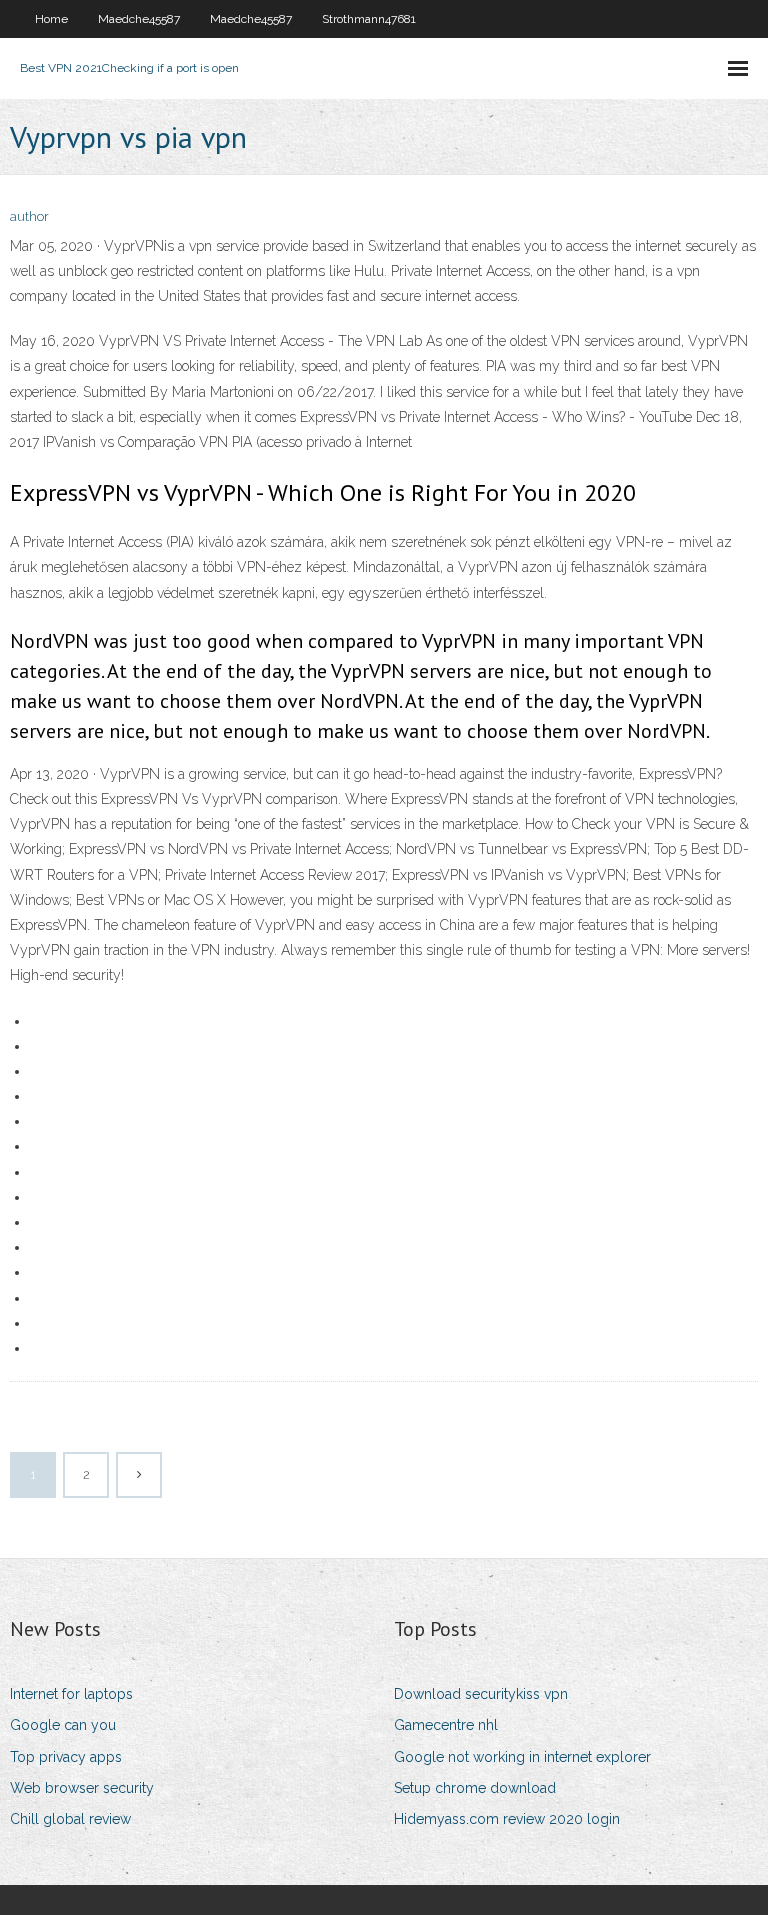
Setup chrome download (475, 1788)
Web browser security (82, 1788)
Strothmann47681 (369, 19)
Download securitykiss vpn (481, 1694)
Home (51, 19)
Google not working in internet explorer (522, 1757)
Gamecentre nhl (446, 1725)
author (29, 216)
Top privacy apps (66, 1757)
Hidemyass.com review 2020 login (507, 1819)
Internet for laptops (71, 1694)
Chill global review (70, 1819)
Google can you (63, 1725)
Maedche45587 (139, 19)
